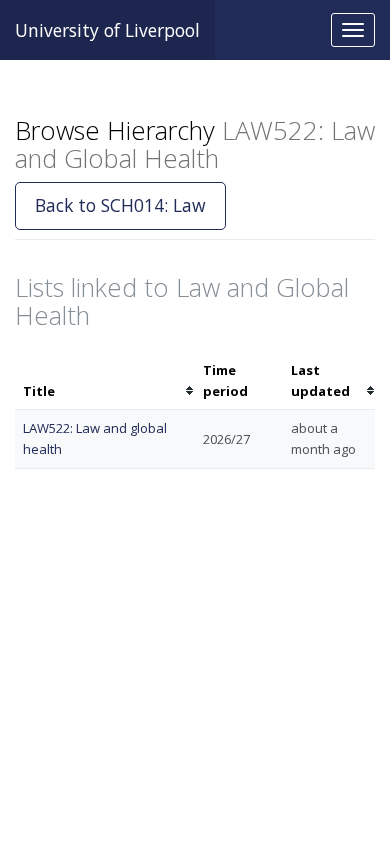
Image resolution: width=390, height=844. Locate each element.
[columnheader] (105, 381)
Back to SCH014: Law (120, 205)
